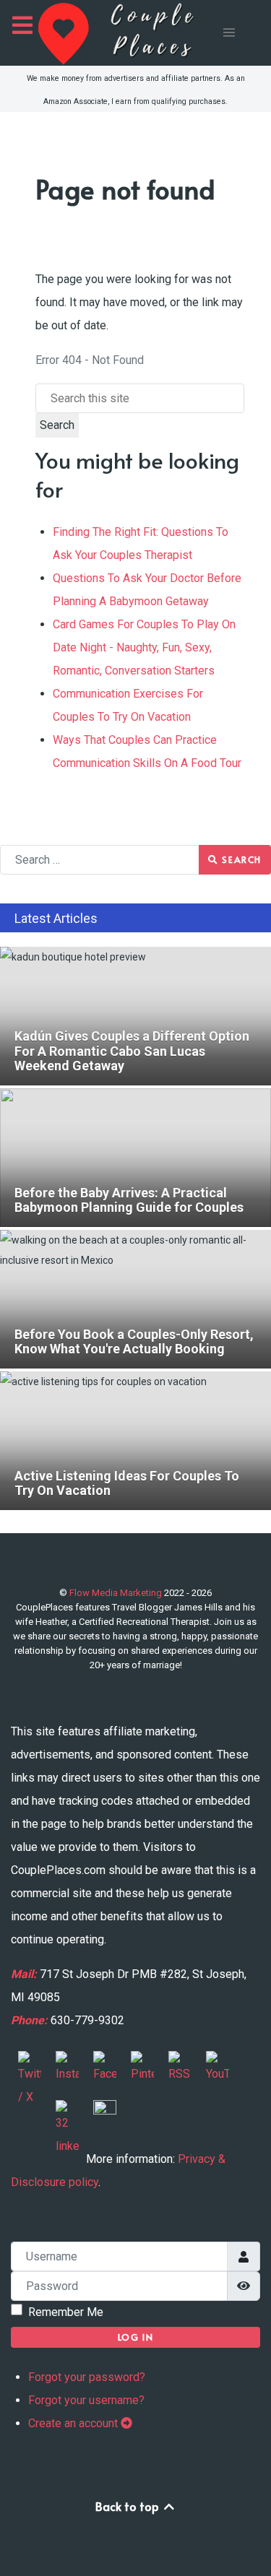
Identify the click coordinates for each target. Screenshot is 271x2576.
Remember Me (66, 2312)
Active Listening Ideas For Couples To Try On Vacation (121, 1382)
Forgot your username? (86, 2400)
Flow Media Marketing (117, 1593)
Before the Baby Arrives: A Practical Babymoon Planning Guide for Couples (128, 1109)
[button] (229, 32)
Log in (136, 2337)
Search (57, 425)
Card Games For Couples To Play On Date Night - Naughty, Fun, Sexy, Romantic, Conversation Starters (144, 647)
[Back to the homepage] (130, 33)
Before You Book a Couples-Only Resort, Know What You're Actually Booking (134, 1250)
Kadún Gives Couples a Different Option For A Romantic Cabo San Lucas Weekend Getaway (126, 967)
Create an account (74, 2423)
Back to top (129, 2506)
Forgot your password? (87, 2377)
